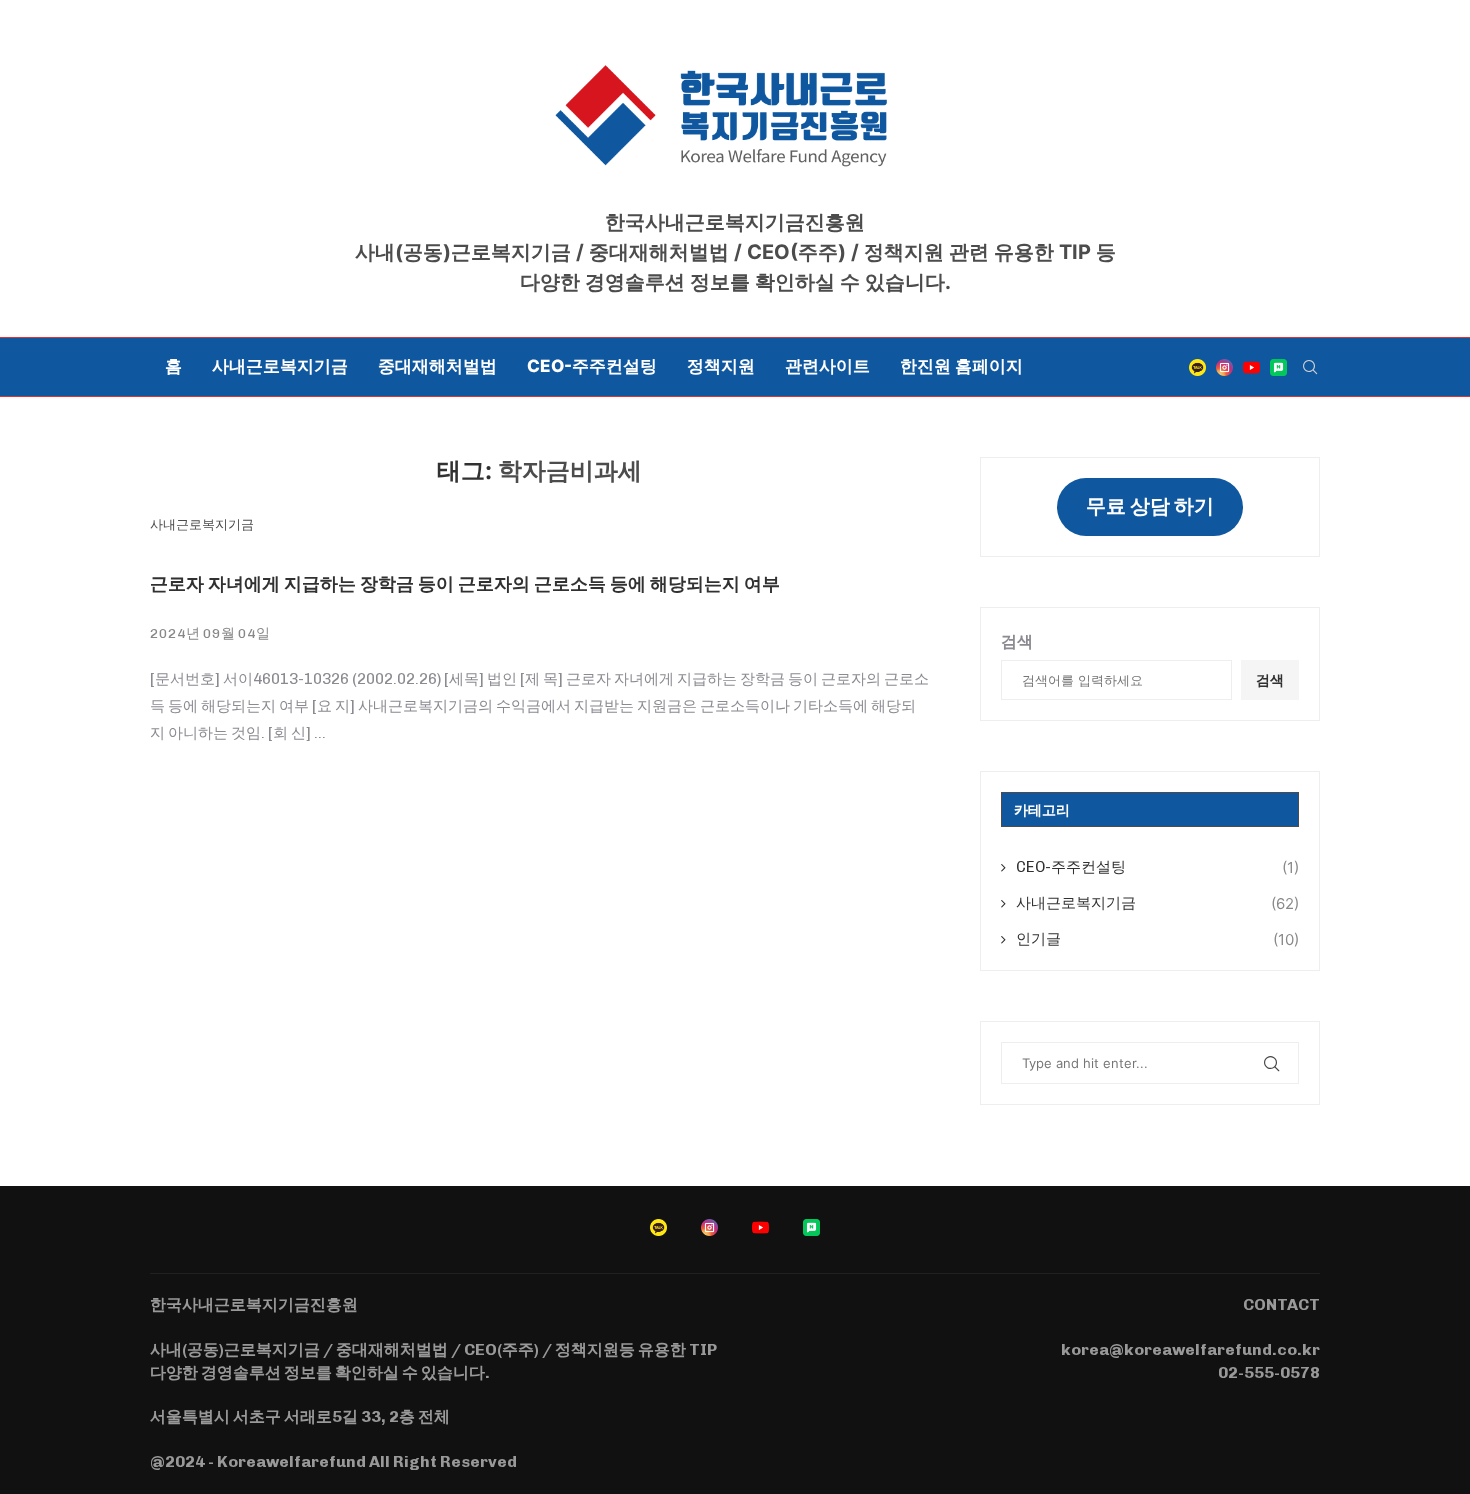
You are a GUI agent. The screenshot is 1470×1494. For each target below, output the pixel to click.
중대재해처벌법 (437, 366)
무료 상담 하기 (1150, 506)
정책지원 (721, 366)
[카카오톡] (1197, 367)
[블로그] (1278, 367)
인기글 (1157, 939)
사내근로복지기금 (280, 366)
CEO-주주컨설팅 (592, 366)
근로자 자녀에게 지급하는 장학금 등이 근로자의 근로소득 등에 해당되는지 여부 (465, 583)
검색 (1017, 641)
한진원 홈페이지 (961, 366)
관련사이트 (827, 366)
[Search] (1310, 367)
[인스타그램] (1224, 367)
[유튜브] (1251, 367)
